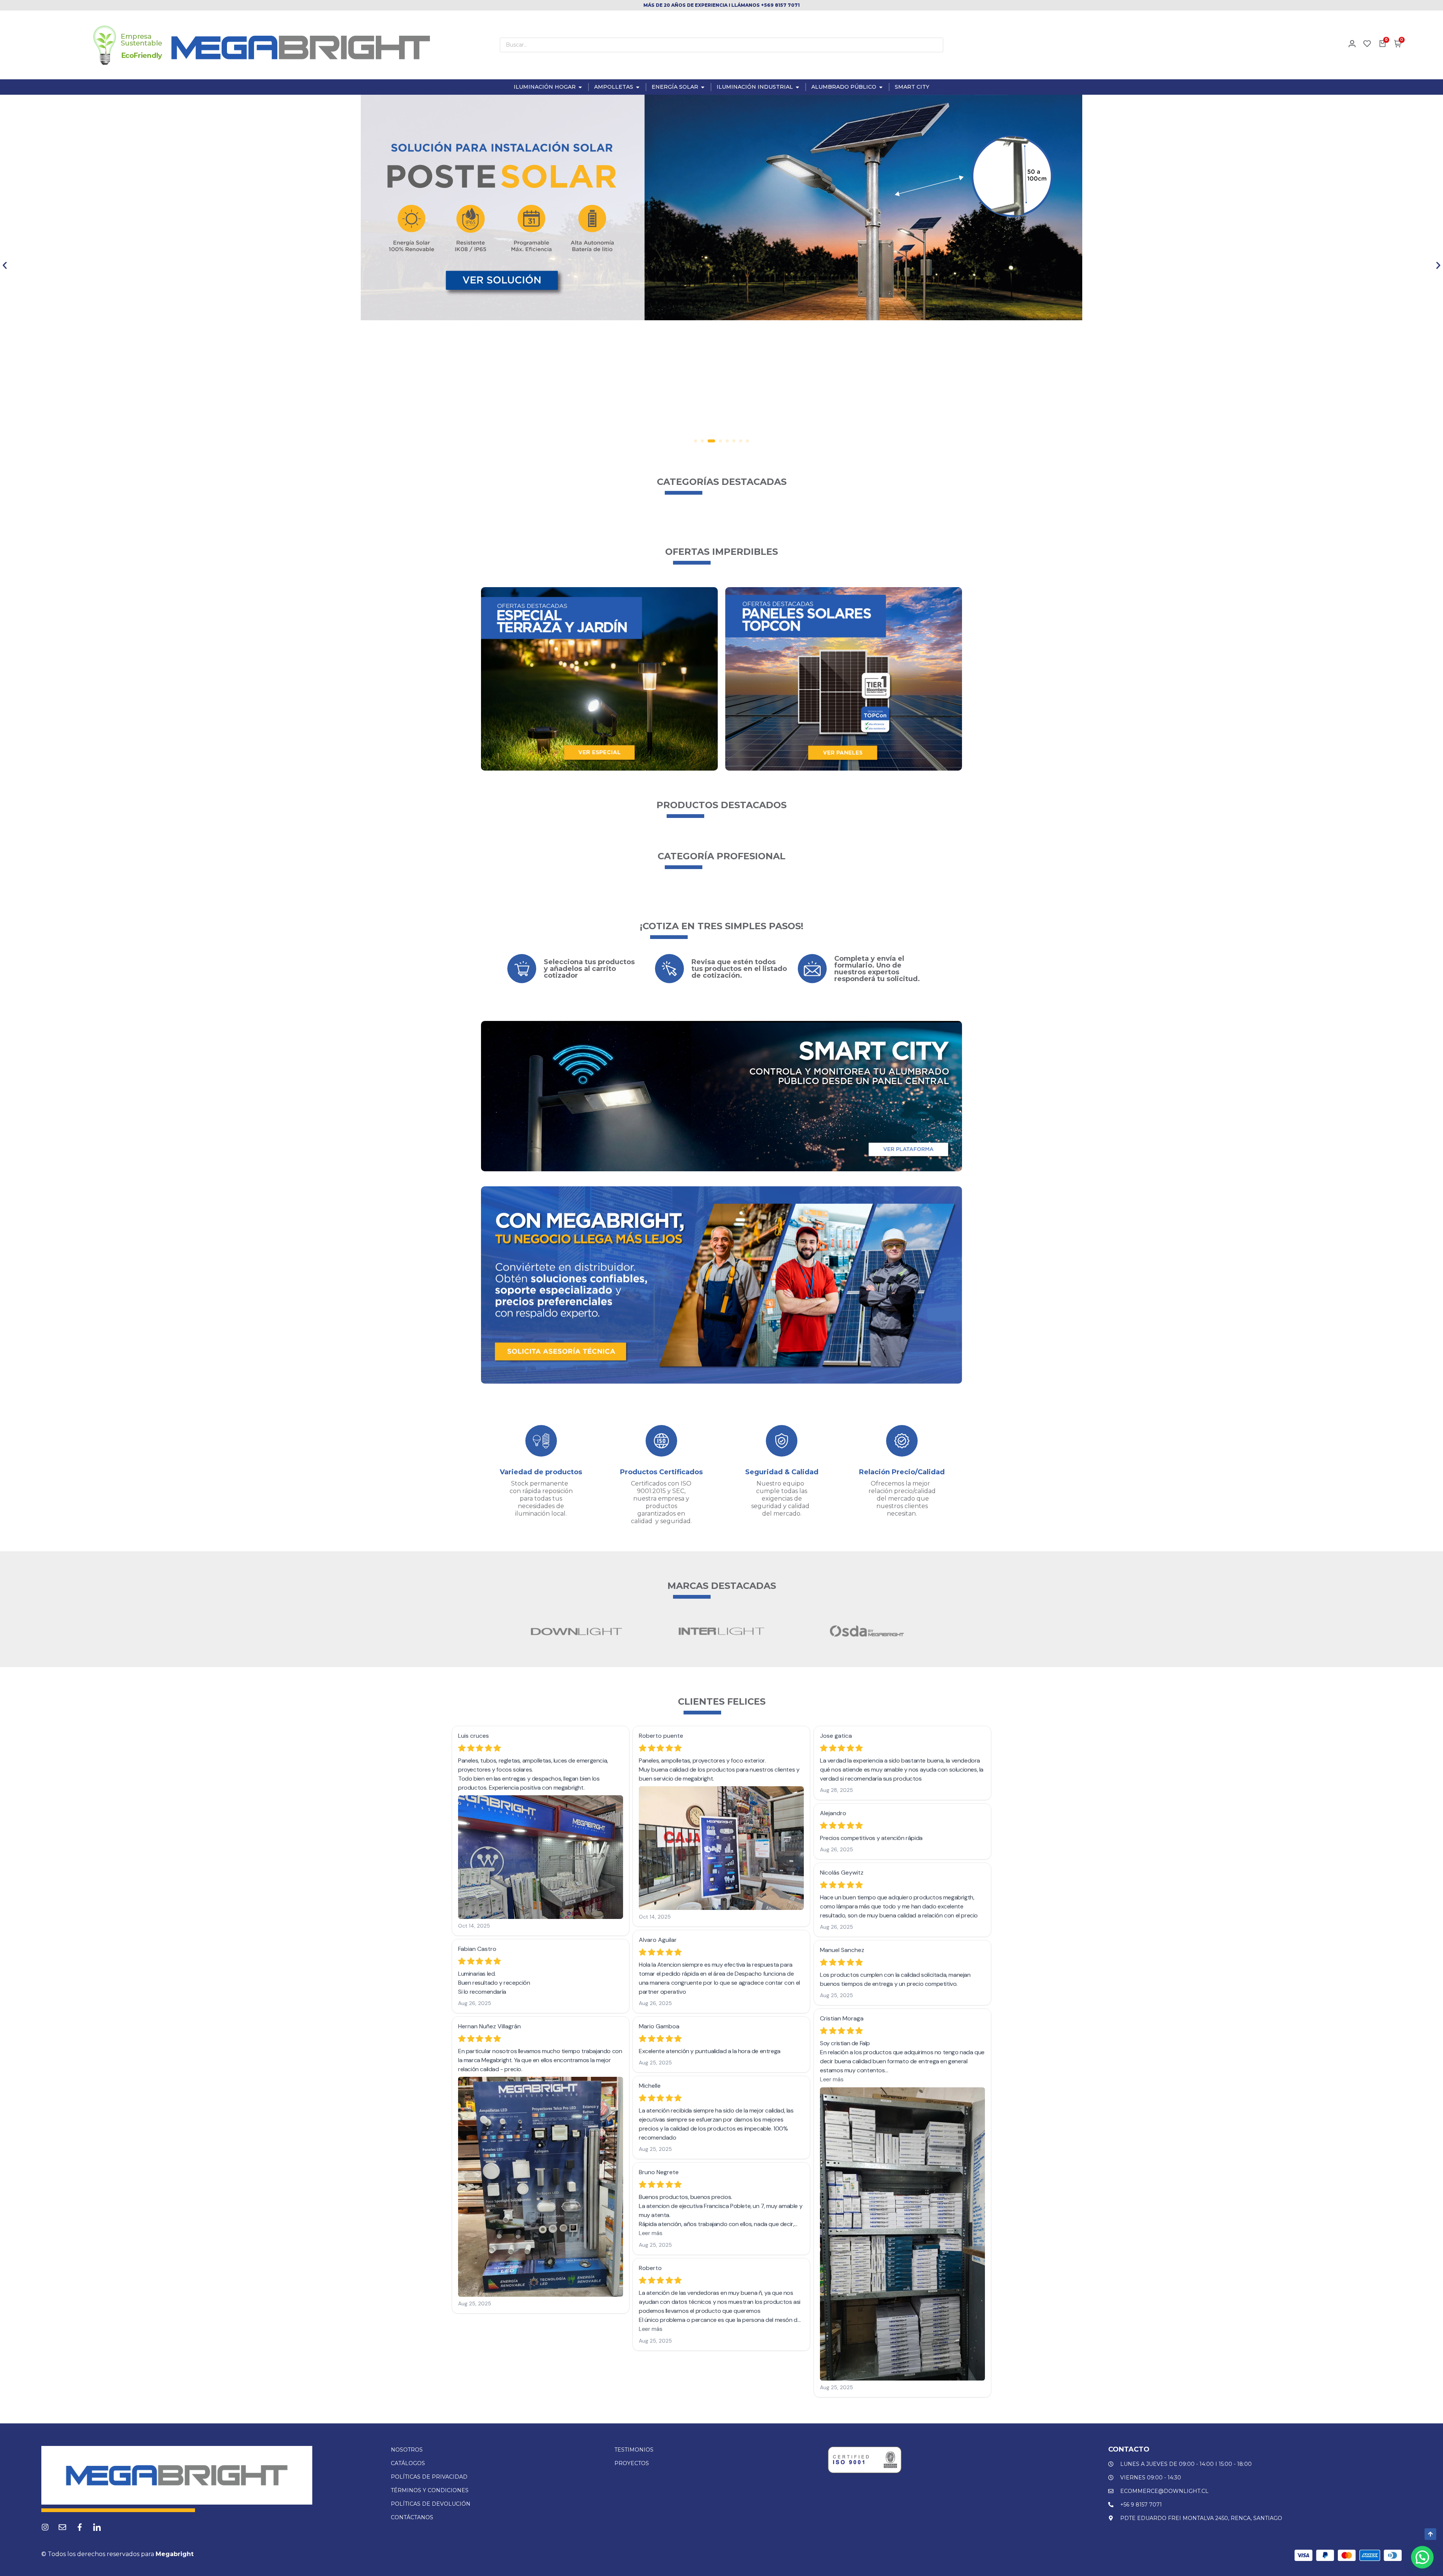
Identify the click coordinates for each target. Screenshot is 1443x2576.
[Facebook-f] (80, 2527)
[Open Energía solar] (703, 87)
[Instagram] (45, 2527)
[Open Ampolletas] (638, 87)
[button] (5, 265)
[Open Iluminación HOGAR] (580, 87)
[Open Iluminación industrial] (797, 87)
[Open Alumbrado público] (881, 87)
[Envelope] (62, 2527)
